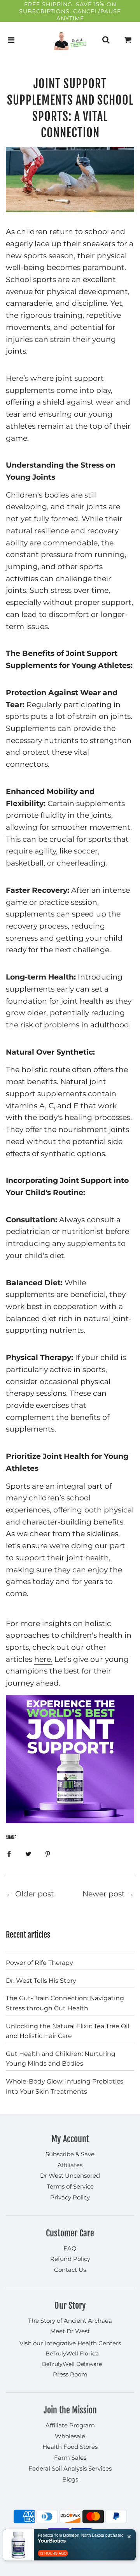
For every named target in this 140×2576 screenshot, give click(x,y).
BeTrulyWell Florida (72, 2353)
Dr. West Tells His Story (41, 1981)
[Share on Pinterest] (48, 1854)
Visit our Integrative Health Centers (70, 2343)
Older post (35, 1894)
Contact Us (70, 2270)
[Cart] (128, 40)
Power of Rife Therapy (39, 1963)
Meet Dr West (70, 2331)
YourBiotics (52, 2541)
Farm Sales (70, 2458)
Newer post (104, 1894)
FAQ (70, 2248)
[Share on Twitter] (28, 1854)
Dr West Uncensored (70, 2176)
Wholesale (70, 2436)
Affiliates (70, 2165)
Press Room (70, 2374)
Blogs (70, 2479)
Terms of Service (70, 2186)
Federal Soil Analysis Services (70, 2468)
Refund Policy (70, 2259)
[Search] (106, 40)
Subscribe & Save (70, 2154)
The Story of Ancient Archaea (70, 2321)
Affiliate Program (70, 2425)
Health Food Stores (70, 2447)
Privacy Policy (70, 2197)
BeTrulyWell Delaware (72, 2364)
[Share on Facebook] (9, 1854)
